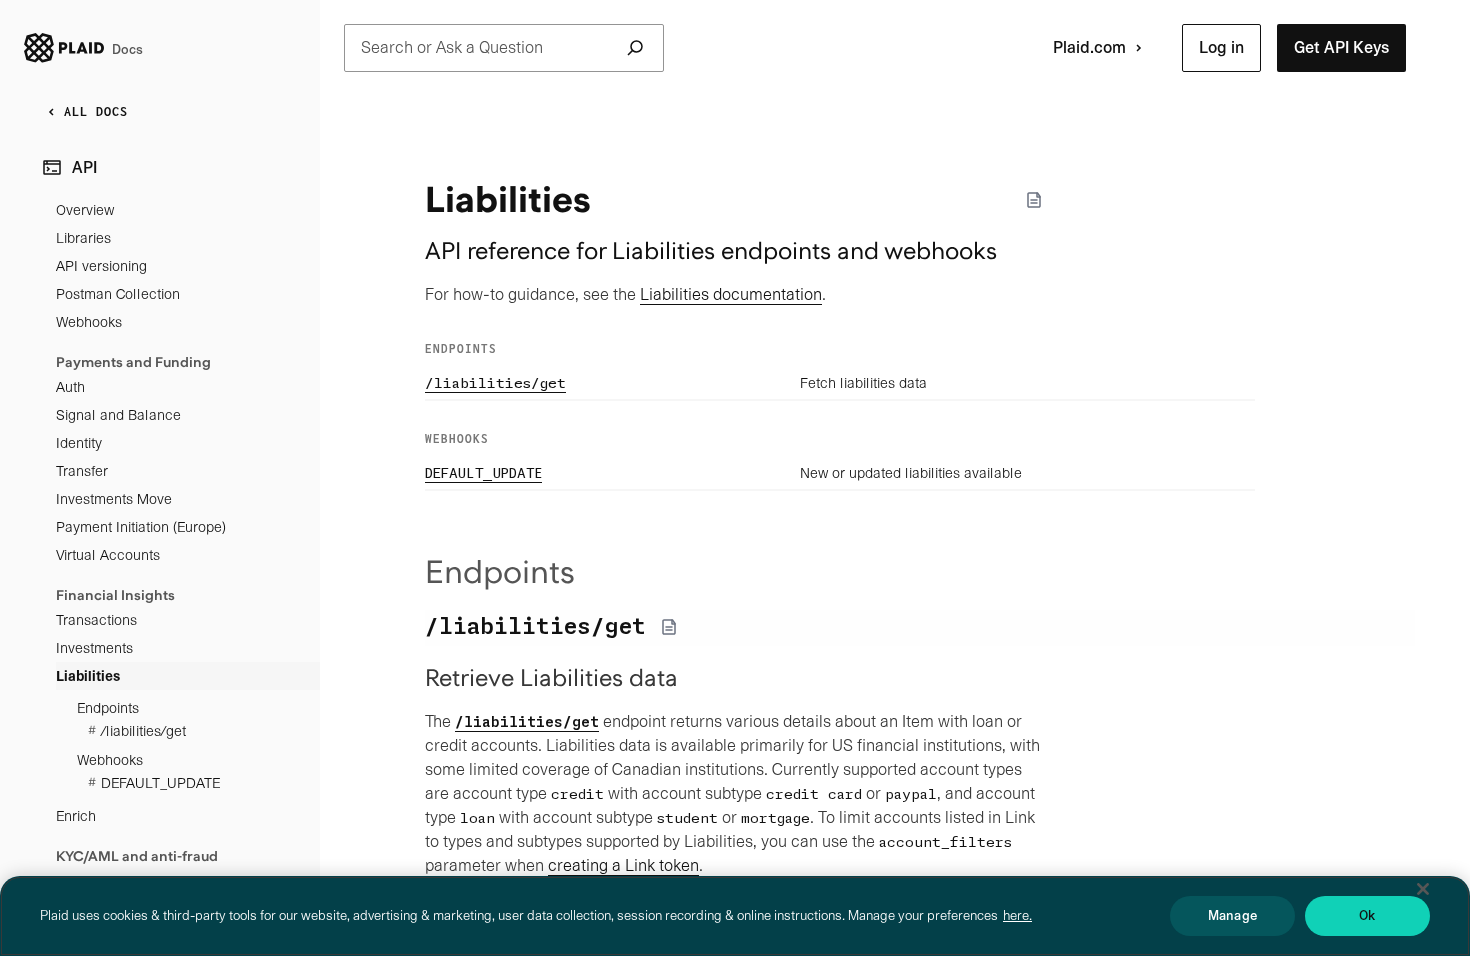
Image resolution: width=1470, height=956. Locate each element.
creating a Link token (623, 865)
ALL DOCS (96, 111)
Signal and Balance (118, 415)
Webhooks (89, 322)
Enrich (76, 816)
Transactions (96, 620)
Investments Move (114, 499)
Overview (85, 210)
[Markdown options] (1034, 200)
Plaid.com (1089, 47)
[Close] (1423, 889)
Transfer (82, 471)
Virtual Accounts (108, 555)
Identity (79, 443)
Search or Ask (452, 47)
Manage (1232, 915)
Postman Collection (118, 294)
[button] (1221, 48)
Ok (1367, 915)
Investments (94, 648)
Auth (70, 387)
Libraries (83, 238)
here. (1017, 915)
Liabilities (88, 676)
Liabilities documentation (731, 294)
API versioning (101, 266)
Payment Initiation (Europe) (141, 527)
